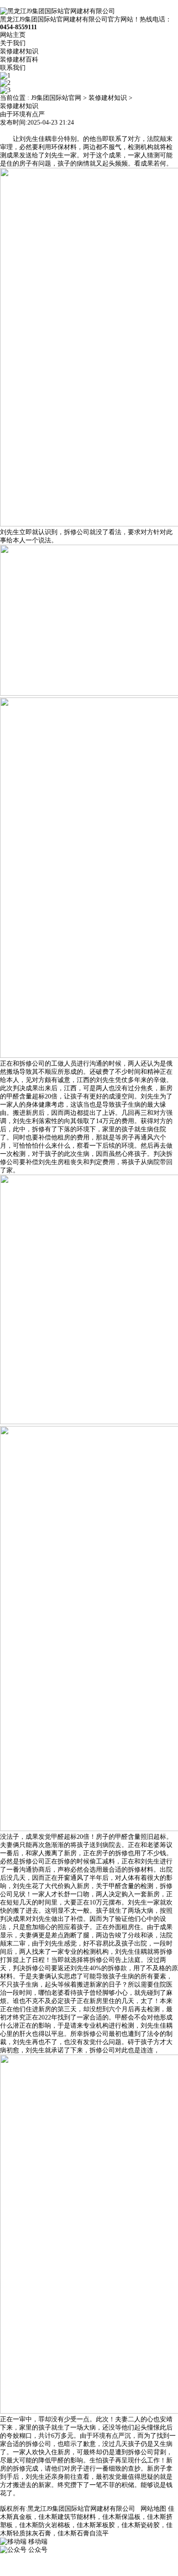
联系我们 (13, 68)
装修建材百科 (19, 60)
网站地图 (153, 2509)
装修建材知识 (19, 51)
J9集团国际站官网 (56, 98)
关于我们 (13, 43)
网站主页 (13, 35)
